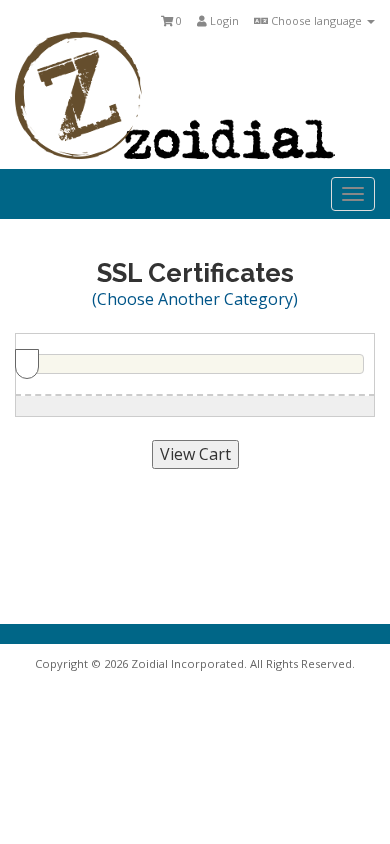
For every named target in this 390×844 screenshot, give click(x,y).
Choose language (316, 20)
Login (223, 20)
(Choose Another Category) (195, 299)
